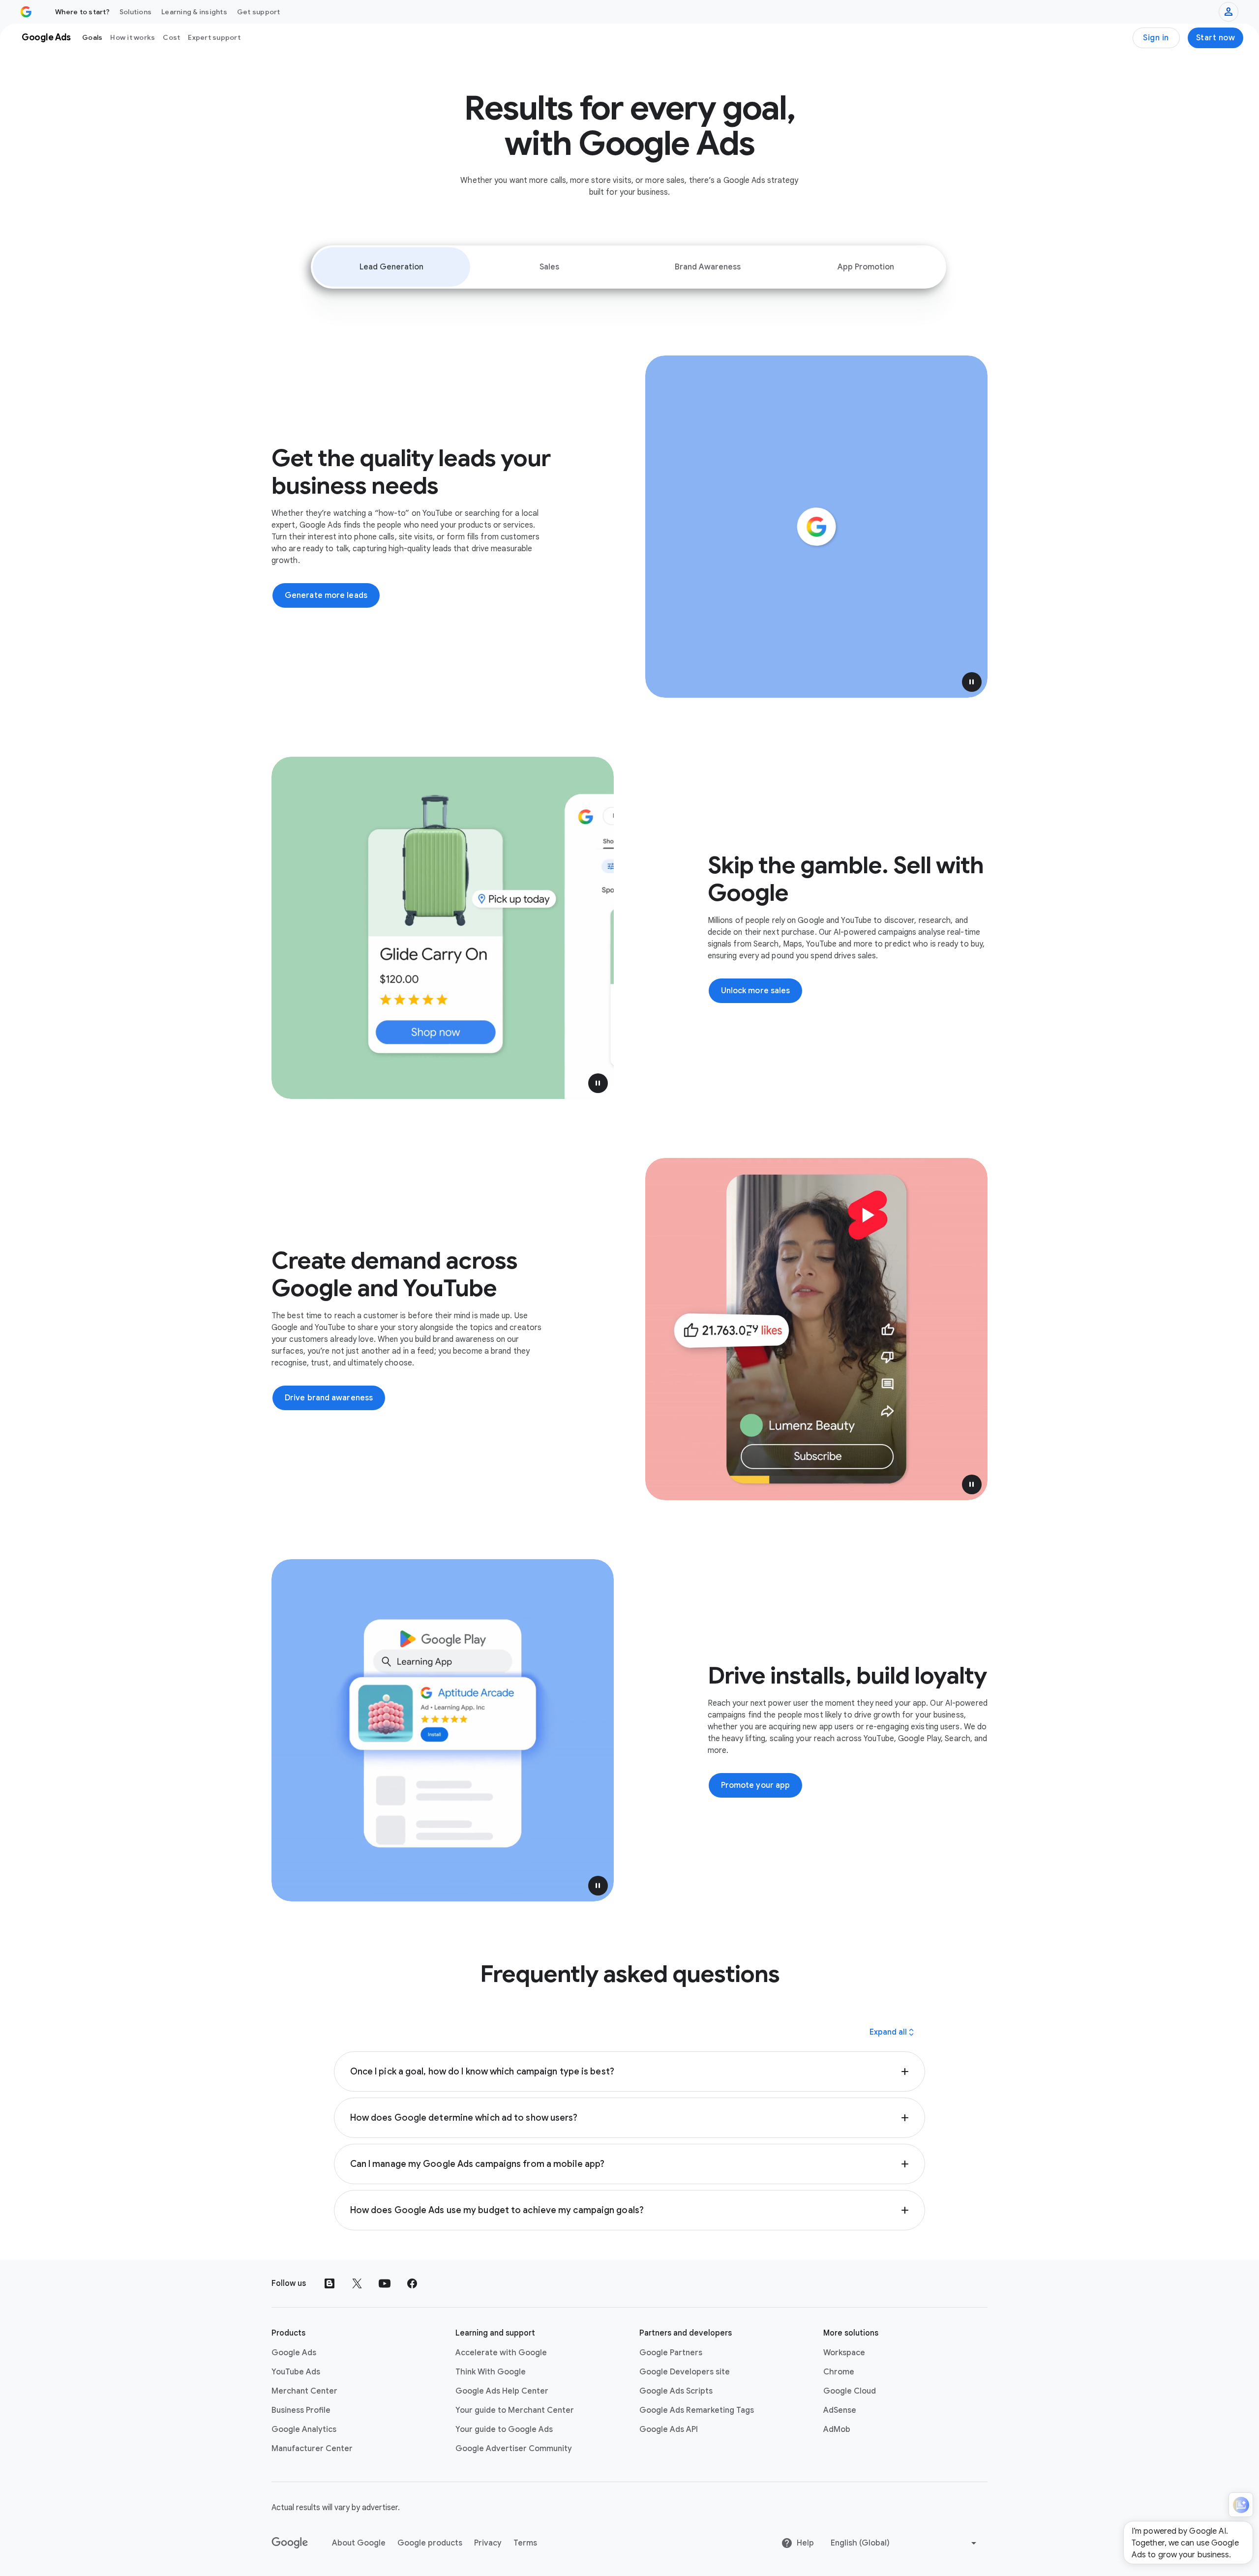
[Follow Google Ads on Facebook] (412, 2283)
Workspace (844, 2353)
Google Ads (294, 2353)
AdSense (840, 2410)
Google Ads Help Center (502, 2391)
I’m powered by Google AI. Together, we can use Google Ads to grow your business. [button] (1185, 2543)
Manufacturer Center (312, 2449)
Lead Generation (391, 267)
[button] (972, 682)
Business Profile (301, 2410)
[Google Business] (26, 12)
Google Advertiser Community (514, 2449)
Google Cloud (850, 2391)
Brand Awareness (708, 267)
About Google (359, 2543)
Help (805, 2543)
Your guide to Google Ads (504, 2429)
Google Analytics (304, 2429)
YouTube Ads (296, 2372)
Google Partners (671, 2353)
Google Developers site (685, 2372)
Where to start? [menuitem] (82, 12)
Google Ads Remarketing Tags (697, 2410)
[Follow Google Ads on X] (357, 2283)
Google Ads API (669, 2429)
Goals (92, 37)
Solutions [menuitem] (135, 12)
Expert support (214, 37)
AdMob (837, 2429)
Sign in (1156, 38)
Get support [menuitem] (259, 12)
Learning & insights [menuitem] (194, 12)
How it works (133, 37)
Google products (430, 2543)
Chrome (839, 2372)
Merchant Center (304, 2391)
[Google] (290, 2543)
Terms (525, 2543)
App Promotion (866, 267)
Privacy (488, 2543)
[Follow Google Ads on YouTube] (385, 2283)
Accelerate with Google (501, 2353)
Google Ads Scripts (676, 2391)
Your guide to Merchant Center (515, 2410)
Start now (1216, 38)
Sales (549, 267)
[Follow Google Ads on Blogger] (330, 2283)
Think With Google (491, 2372)
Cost (171, 37)
